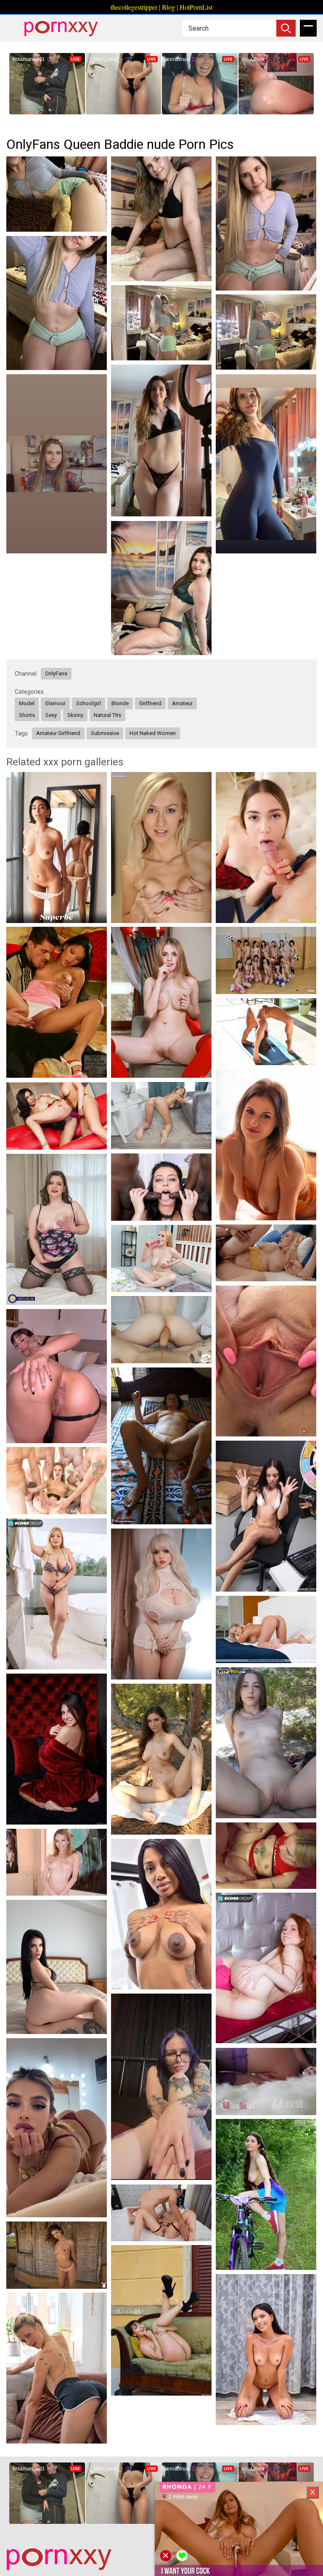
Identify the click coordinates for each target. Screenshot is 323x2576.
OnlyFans (56, 673)
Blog (168, 7)
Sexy (51, 715)
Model (27, 703)
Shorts (27, 715)
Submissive (105, 733)
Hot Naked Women (153, 733)
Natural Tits (107, 715)
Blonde (120, 703)
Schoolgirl (89, 703)
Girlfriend (150, 703)
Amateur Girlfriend (58, 733)
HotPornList (196, 7)
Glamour (55, 703)
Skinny (75, 715)
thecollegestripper (134, 7)
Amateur (182, 703)
